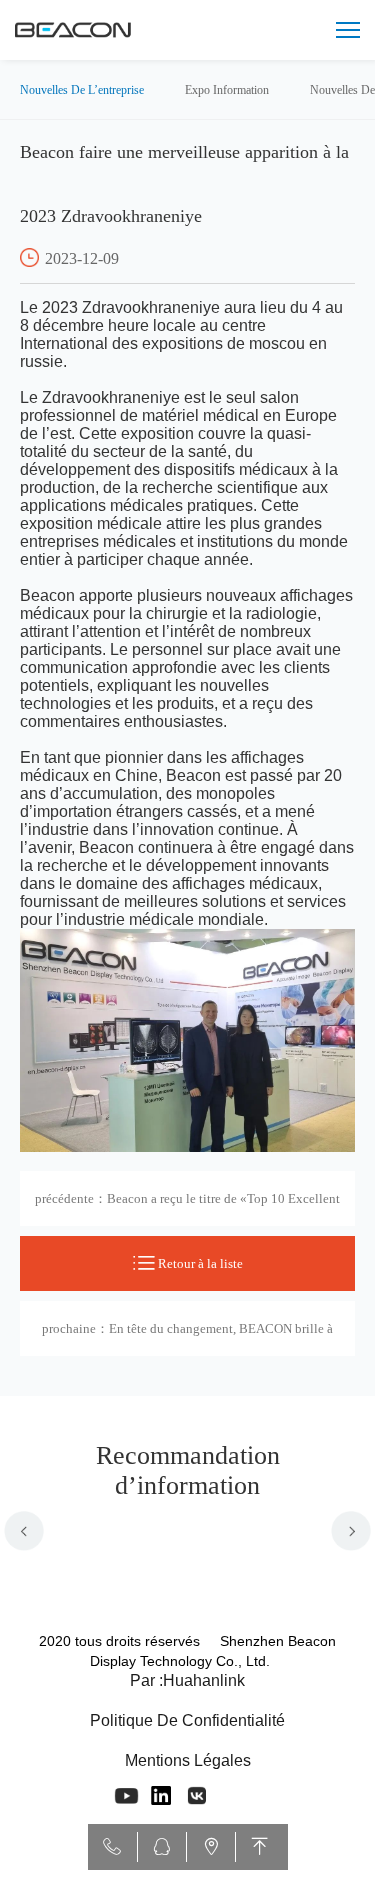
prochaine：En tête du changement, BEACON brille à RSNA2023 (187, 1338)
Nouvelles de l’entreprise (82, 90)
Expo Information (227, 90)
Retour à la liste (199, 1263)
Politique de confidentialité (187, 1720)
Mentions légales (188, 1760)
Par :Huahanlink (187, 1680)
